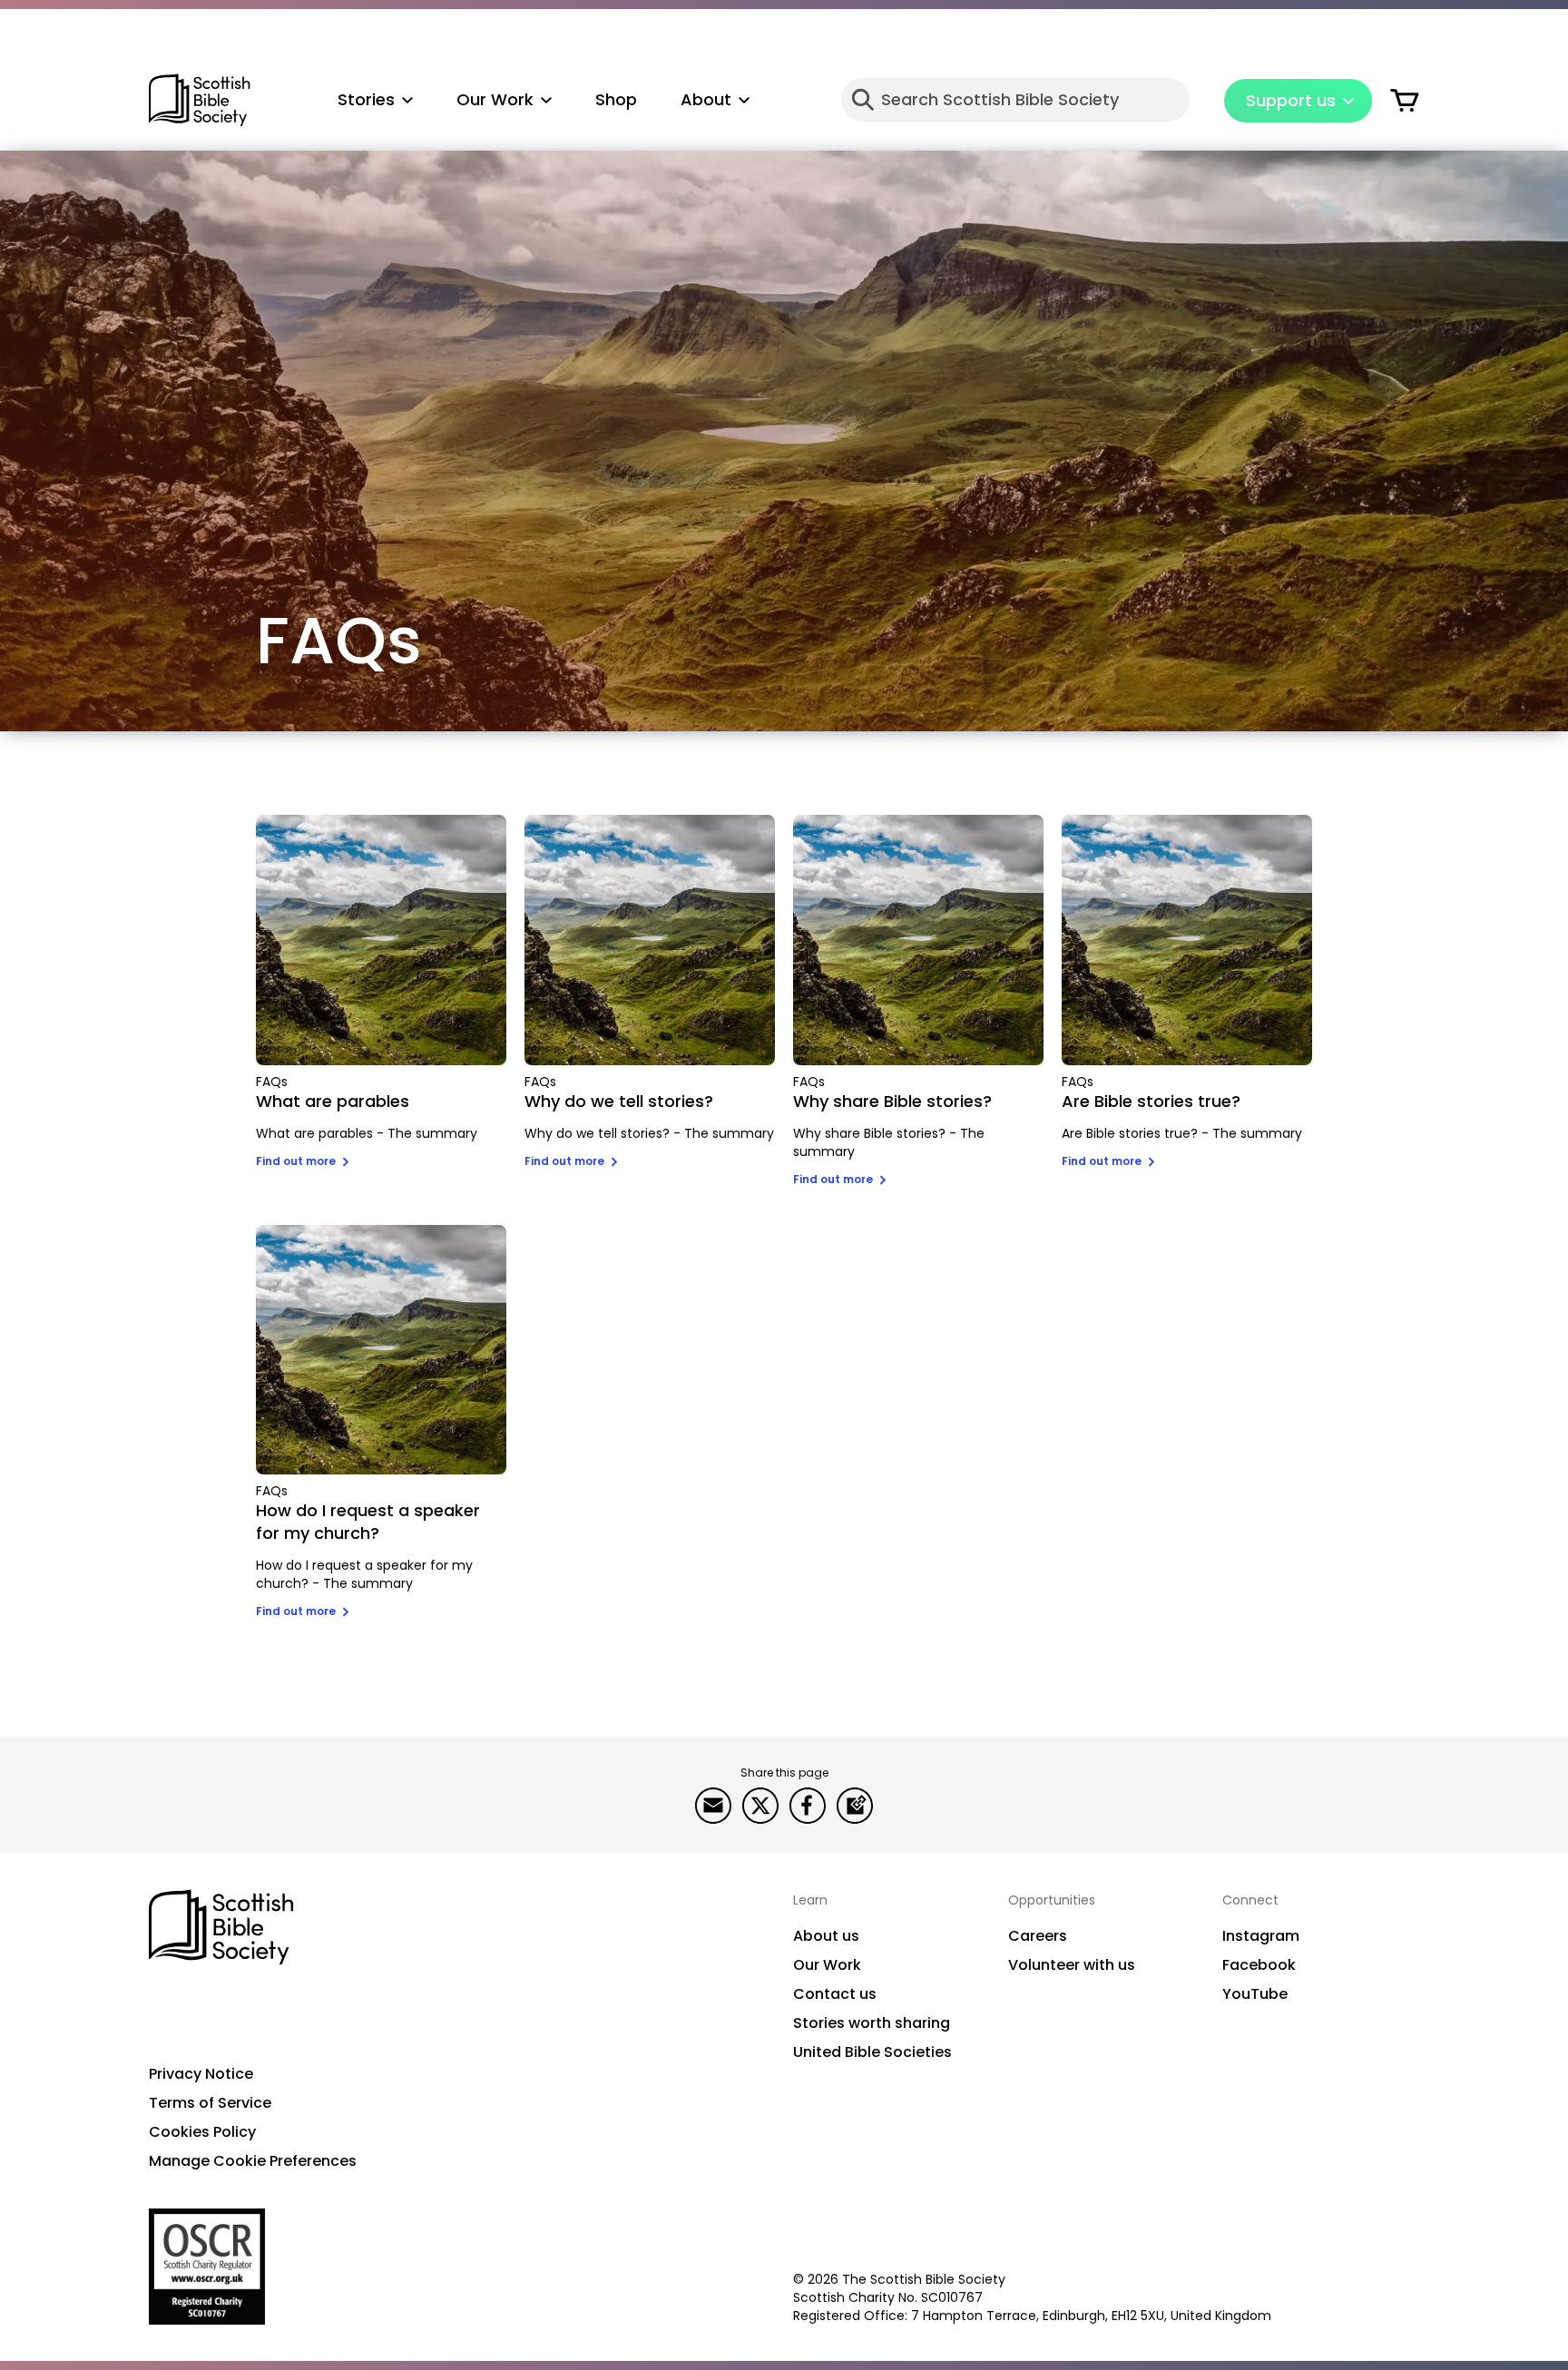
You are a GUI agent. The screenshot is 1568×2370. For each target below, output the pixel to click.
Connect (1250, 1900)
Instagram (1261, 1936)
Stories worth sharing (872, 2023)
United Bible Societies (872, 2052)
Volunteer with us (1072, 1965)
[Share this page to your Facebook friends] (808, 1806)
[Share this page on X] (760, 1806)
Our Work (827, 1965)
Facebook (1259, 1965)
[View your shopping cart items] (1405, 100)
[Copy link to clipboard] (855, 1806)
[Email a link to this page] (713, 1806)
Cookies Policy (202, 2132)
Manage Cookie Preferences (253, 2161)
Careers (1038, 1936)
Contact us (835, 1994)
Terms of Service (210, 2103)
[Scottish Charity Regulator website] (207, 2267)
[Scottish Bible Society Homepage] (200, 100)
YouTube (1255, 1994)
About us (826, 1936)
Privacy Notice (201, 2074)
